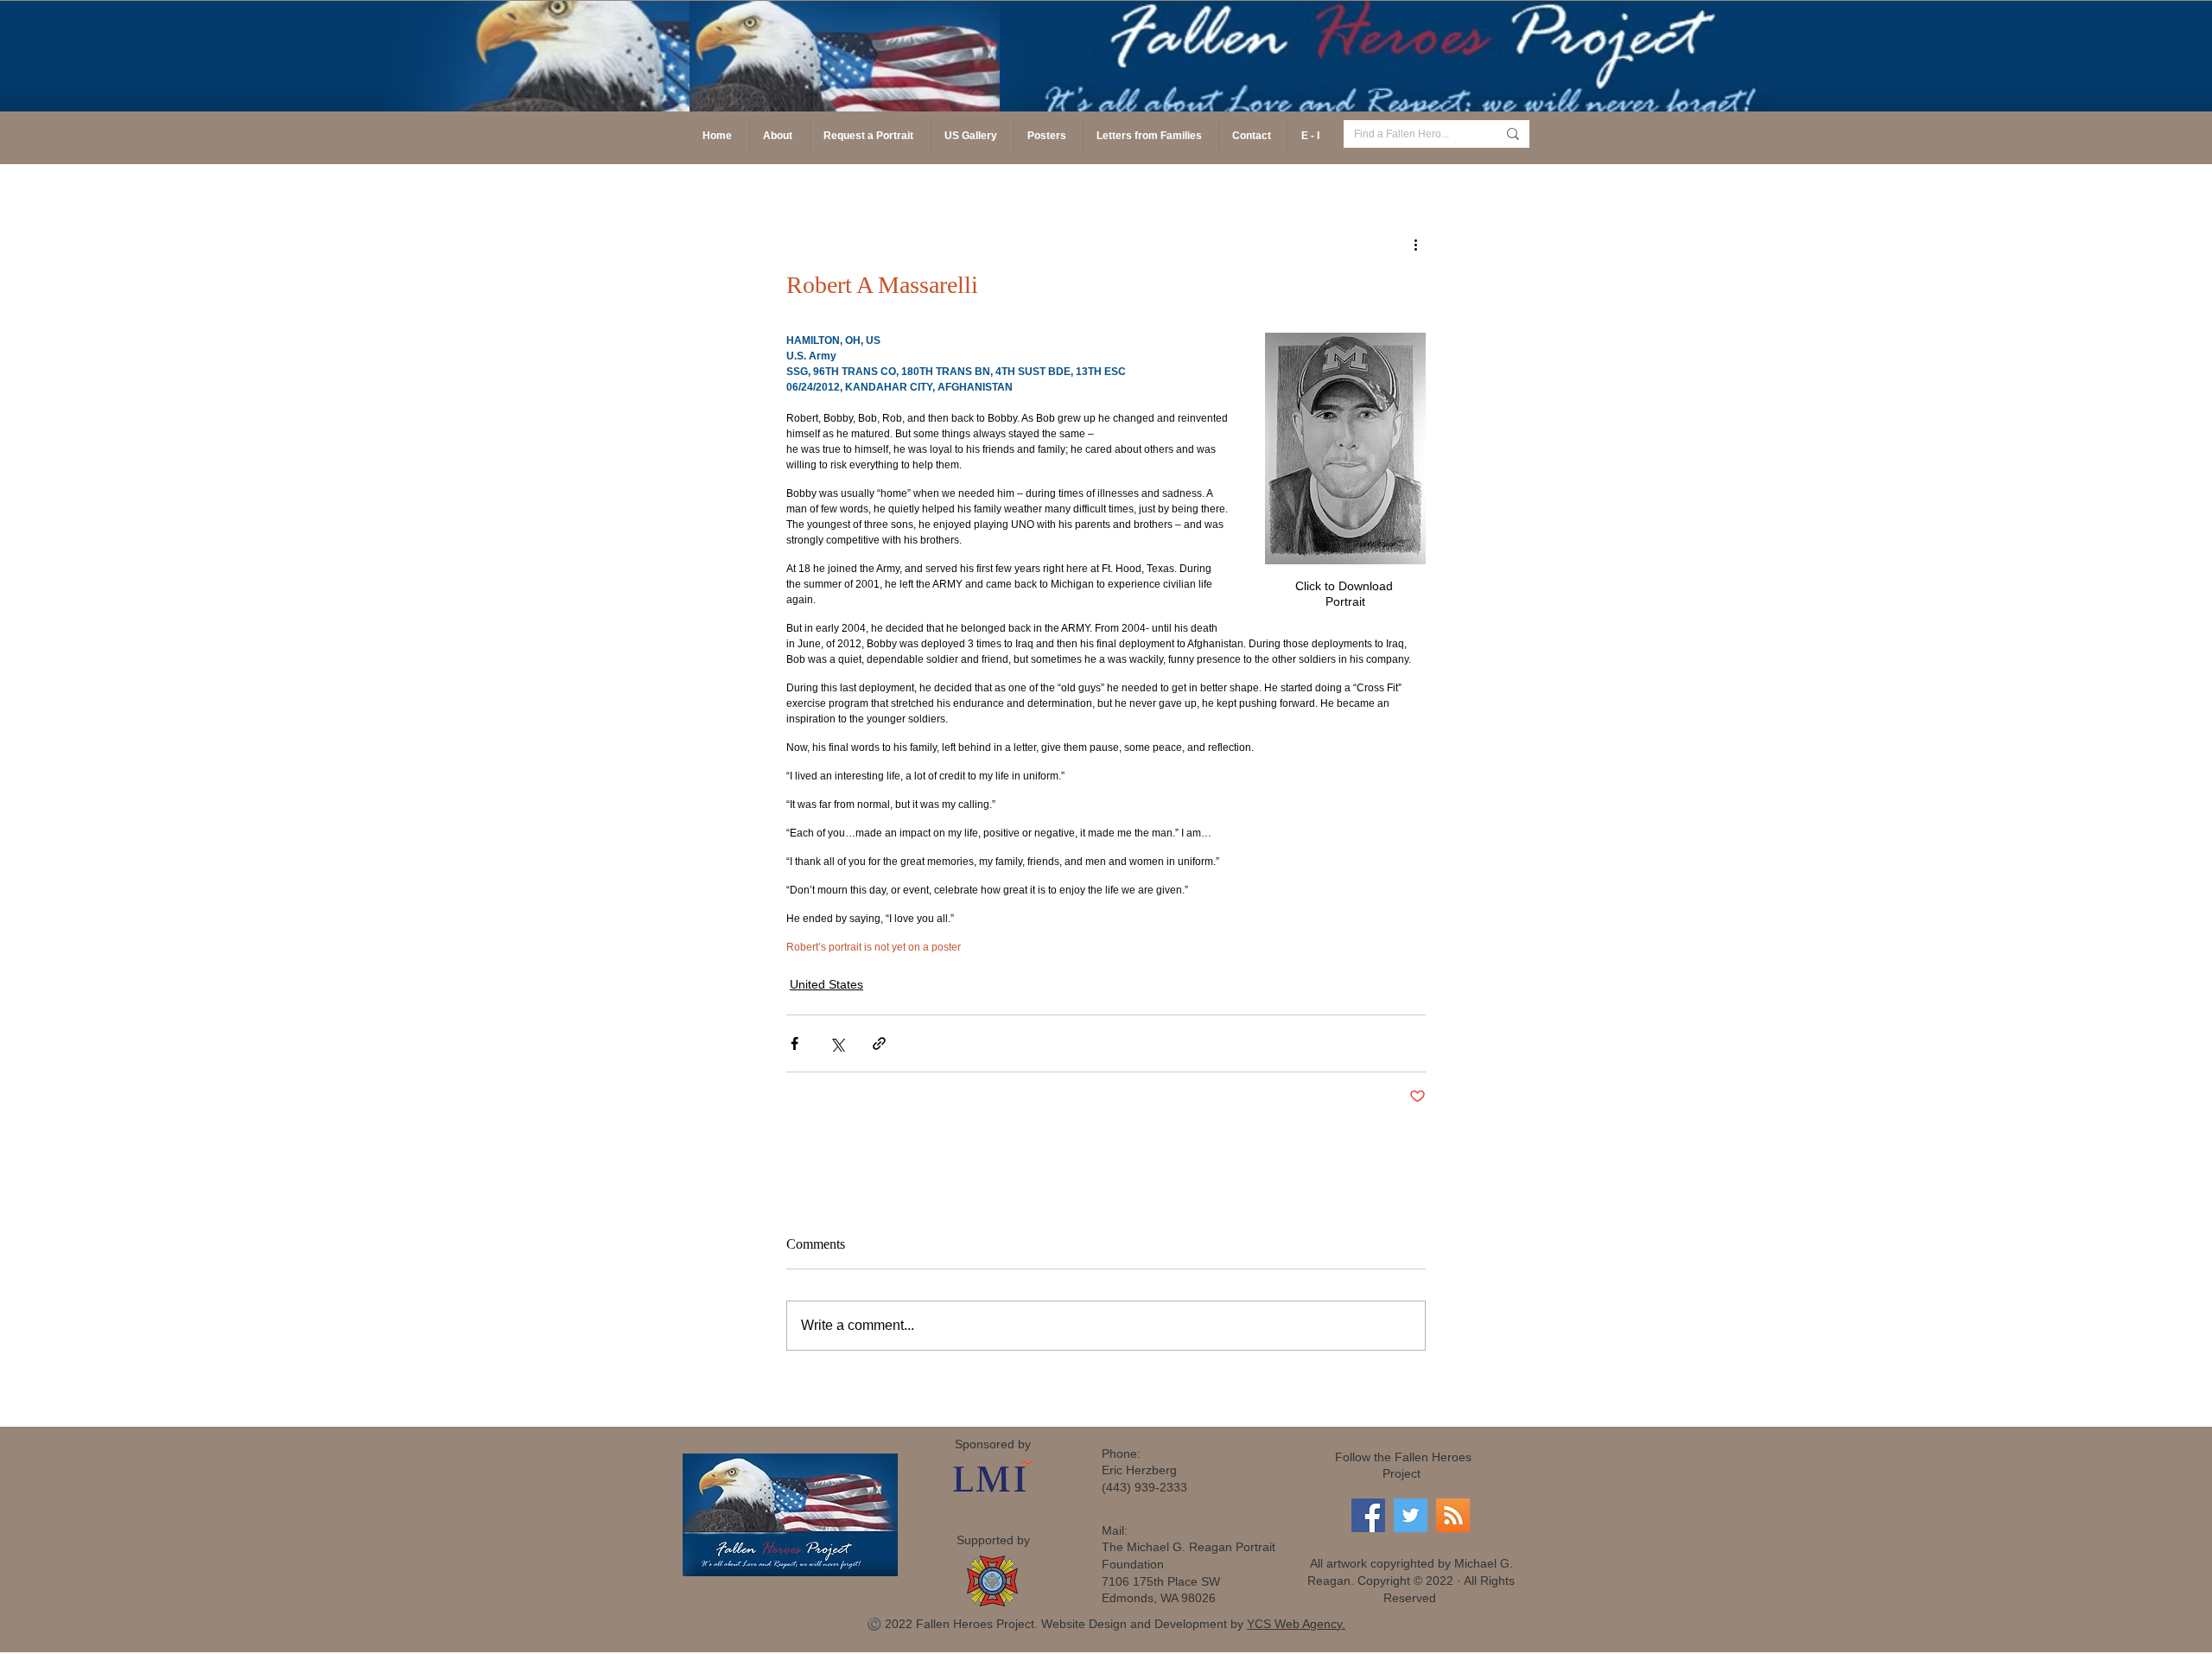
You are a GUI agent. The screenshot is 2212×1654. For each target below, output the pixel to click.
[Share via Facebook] (795, 1043)
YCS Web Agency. (1296, 1624)
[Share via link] (879, 1043)
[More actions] (1415, 244)
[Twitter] (1411, 1515)
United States (826, 984)
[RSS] (1453, 1515)
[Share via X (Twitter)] (837, 1043)
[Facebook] (1368, 1515)
